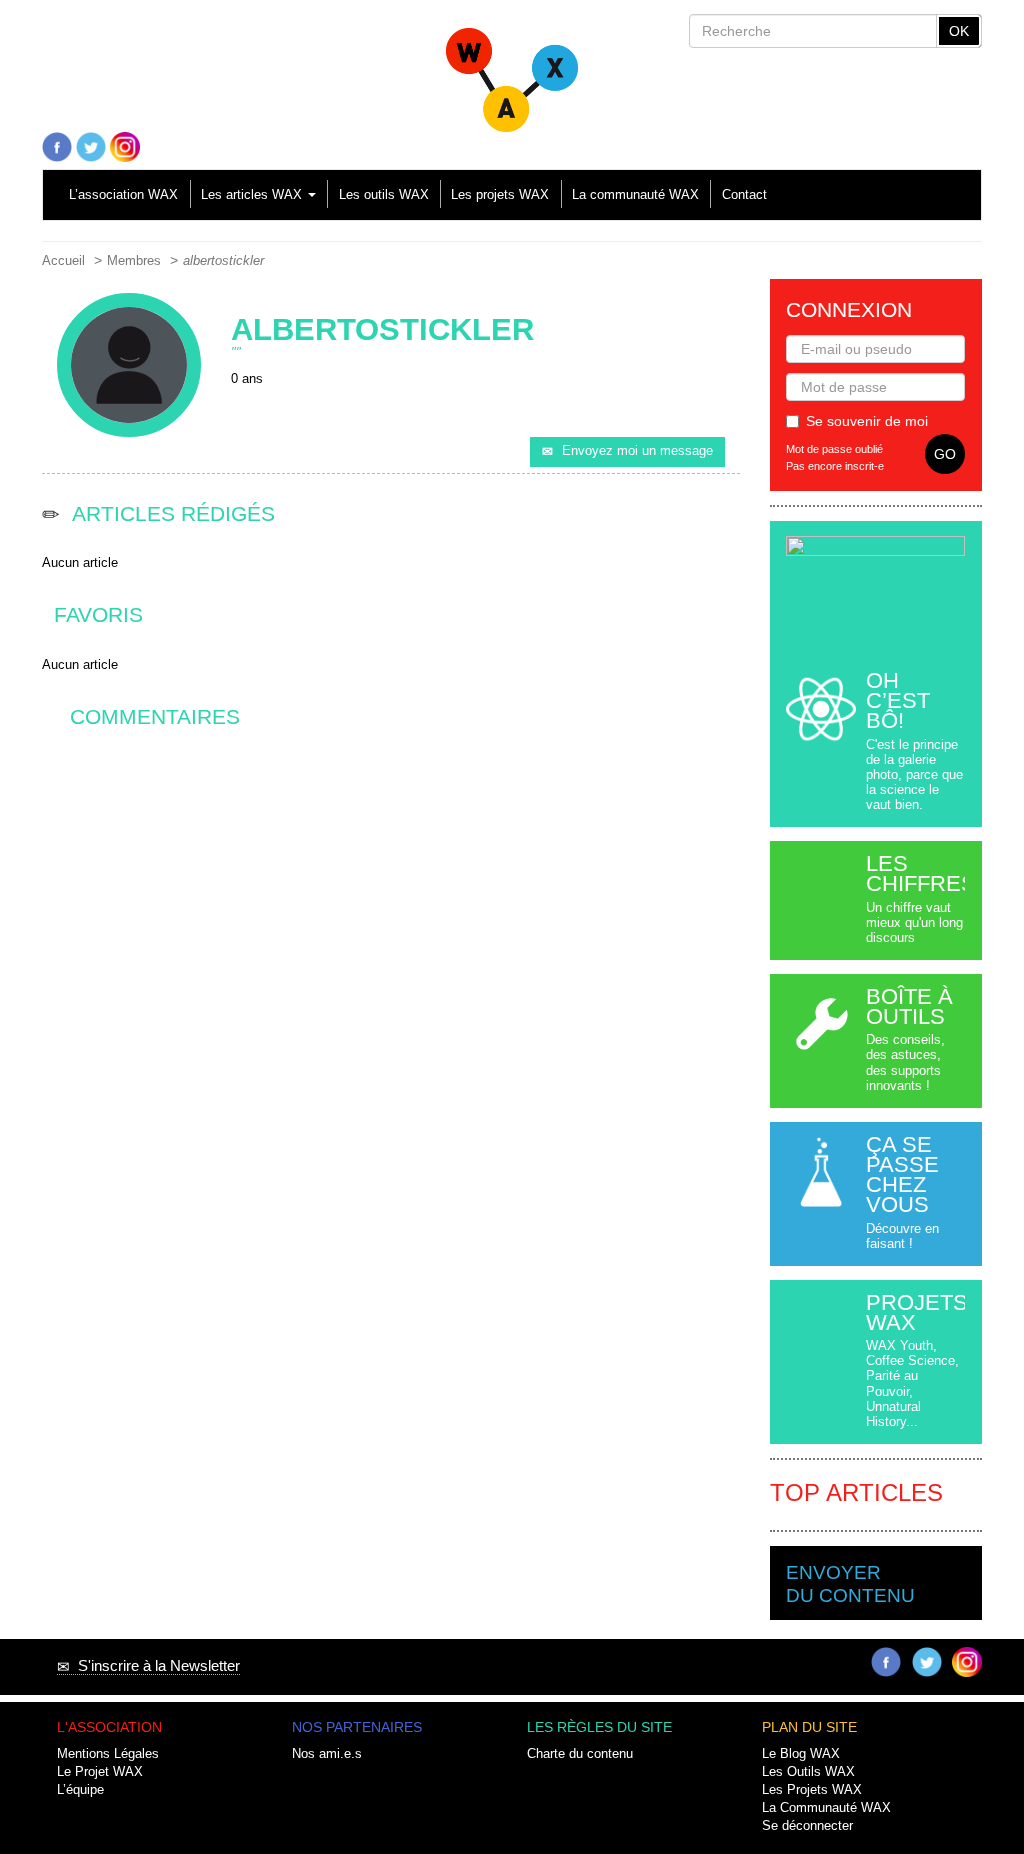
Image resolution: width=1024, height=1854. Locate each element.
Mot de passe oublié (834, 449)
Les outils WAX (384, 195)
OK (959, 31)
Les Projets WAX (812, 1790)
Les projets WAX (500, 195)
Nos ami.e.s (327, 1754)
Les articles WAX (253, 195)
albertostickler (223, 261)
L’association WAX (123, 195)
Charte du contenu (580, 1754)
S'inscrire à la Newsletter (155, 1665)
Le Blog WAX (801, 1754)
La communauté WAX (635, 195)
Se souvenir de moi (867, 421)
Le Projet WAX (100, 1772)
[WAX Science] (512, 72)
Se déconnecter (807, 1826)
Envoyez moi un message (637, 451)
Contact (744, 195)
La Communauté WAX (826, 1808)
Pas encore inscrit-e (835, 466)
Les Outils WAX (808, 1772)
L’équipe (80, 1790)
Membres (134, 261)
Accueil (63, 261)
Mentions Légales (108, 1754)
